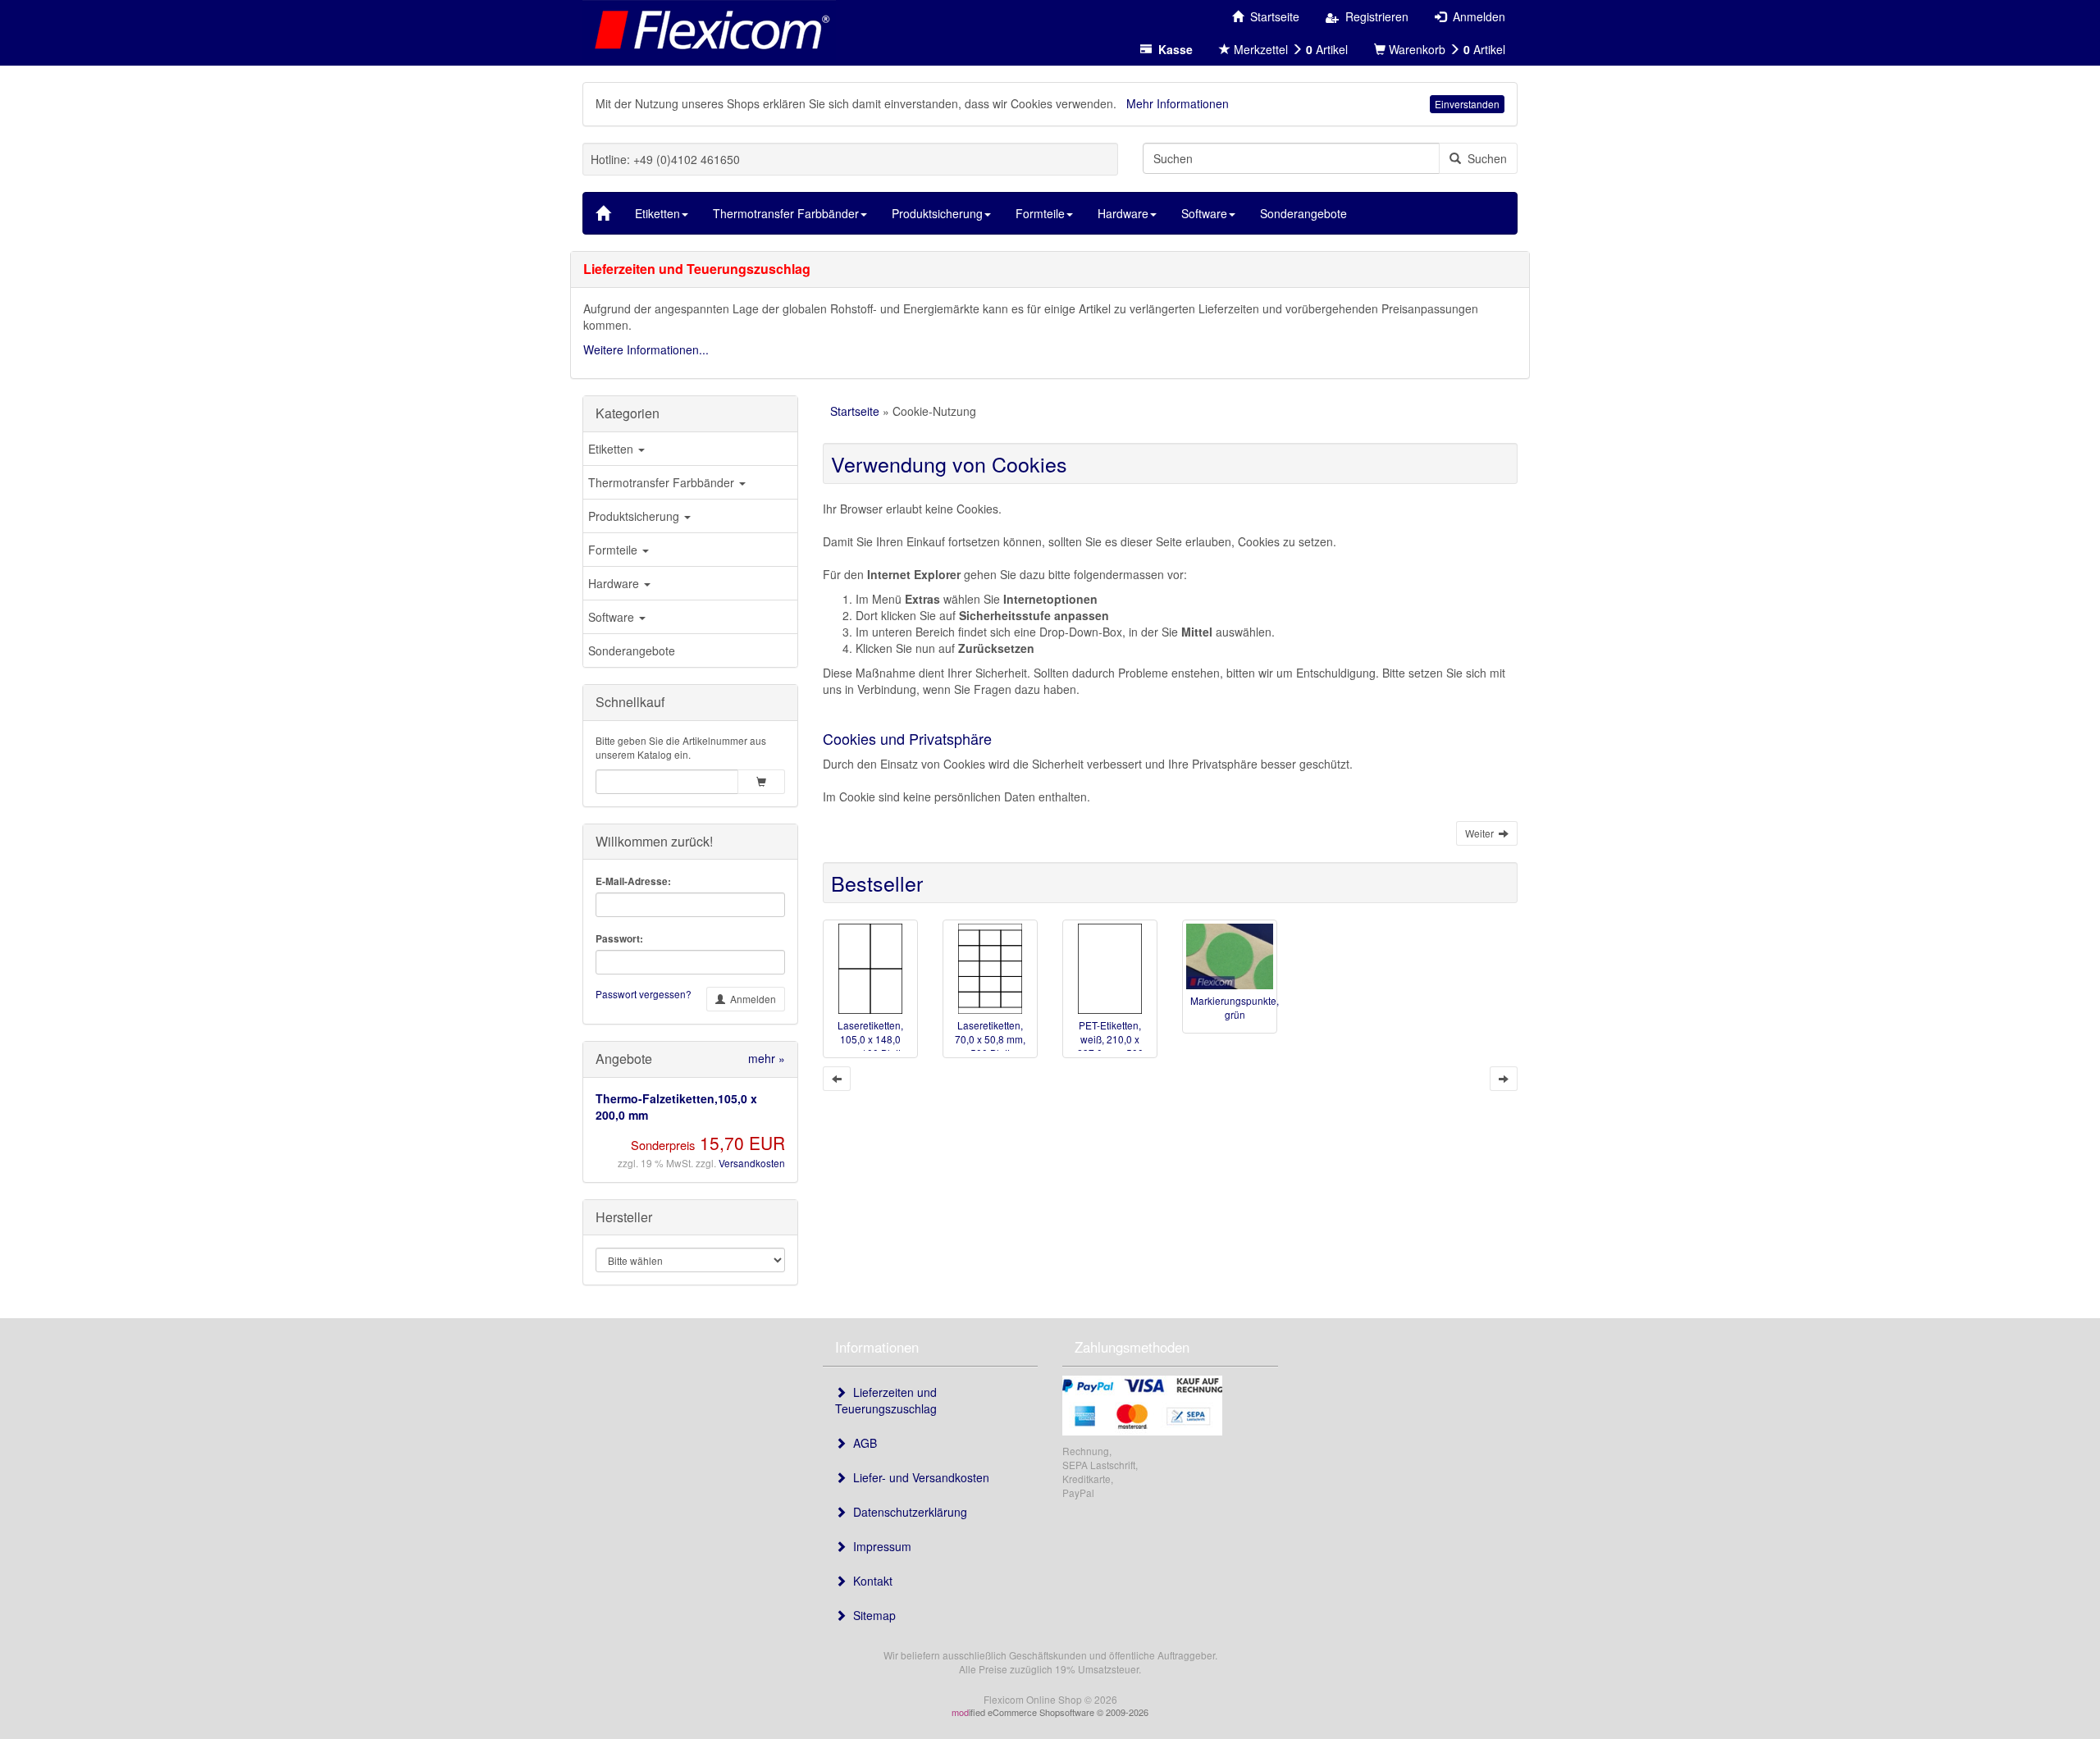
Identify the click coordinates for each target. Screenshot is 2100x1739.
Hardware (615, 583)
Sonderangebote (632, 650)
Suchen (1484, 158)
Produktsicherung (635, 516)
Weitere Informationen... (646, 349)
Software (613, 617)
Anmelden (751, 999)
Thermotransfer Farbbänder (663, 482)
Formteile (614, 550)
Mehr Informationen (1178, 103)
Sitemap (871, 1615)
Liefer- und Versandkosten (918, 1477)
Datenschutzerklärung (907, 1512)
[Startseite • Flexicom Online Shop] (709, 29)
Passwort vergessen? (644, 994)
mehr (767, 1058)
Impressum (879, 1546)
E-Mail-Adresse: (633, 881)
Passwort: (619, 939)
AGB (862, 1443)
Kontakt (870, 1581)
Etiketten (612, 449)
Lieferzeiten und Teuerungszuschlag (886, 1400)
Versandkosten (752, 1163)
